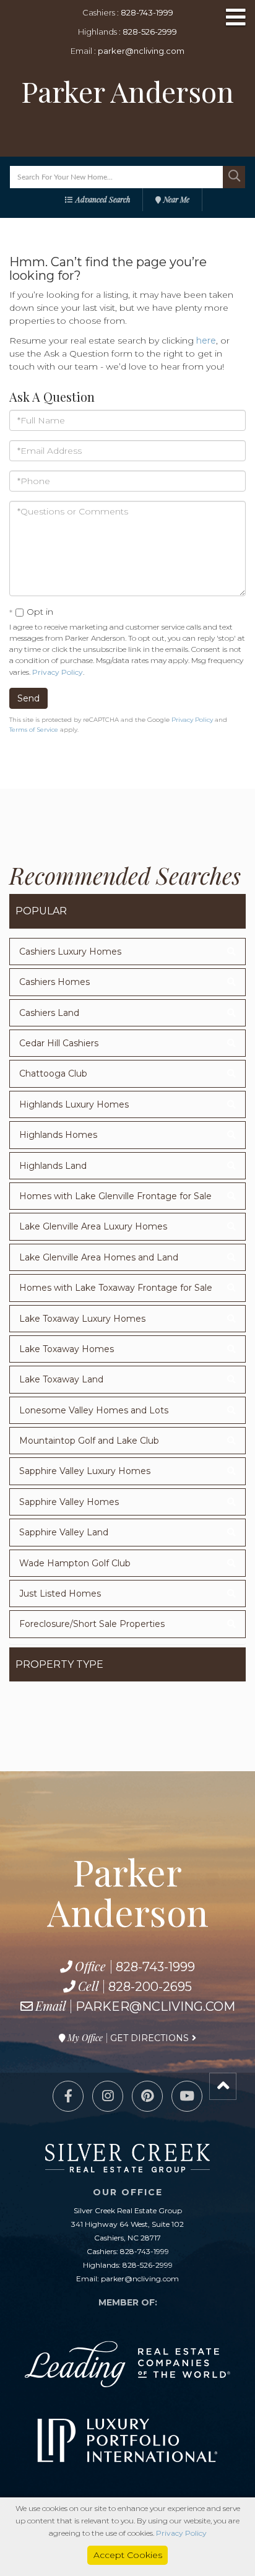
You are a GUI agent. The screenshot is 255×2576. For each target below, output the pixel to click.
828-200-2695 (150, 1987)
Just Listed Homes (60, 1594)
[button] (234, 177)
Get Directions (149, 2038)
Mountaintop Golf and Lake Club (89, 1441)
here (206, 340)
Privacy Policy (58, 672)
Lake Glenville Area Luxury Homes (93, 1226)
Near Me (176, 199)
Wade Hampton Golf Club (75, 1563)
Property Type (59, 1664)
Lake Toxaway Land (61, 1379)
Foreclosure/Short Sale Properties (92, 1624)
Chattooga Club (53, 1073)
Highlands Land (53, 1166)
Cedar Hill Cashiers (59, 1043)
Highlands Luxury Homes (74, 1104)
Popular (41, 911)
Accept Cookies (128, 2555)
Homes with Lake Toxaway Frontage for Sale (116, 1288)
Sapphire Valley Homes (69, 1502)
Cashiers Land (49, 1013)
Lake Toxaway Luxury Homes (82, 1319)
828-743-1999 (147, 12)
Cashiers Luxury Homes (70, 952)
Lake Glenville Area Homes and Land (99, 1257)
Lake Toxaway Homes (67, 1349)
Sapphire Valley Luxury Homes (85, 1471)
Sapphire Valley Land (64, 1532)
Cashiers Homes (54, 982)
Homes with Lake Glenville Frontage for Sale (115, 1196)
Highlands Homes (58, 1135)
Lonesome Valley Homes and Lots (94, 1410)
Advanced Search (103, 199)
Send (28, 698)
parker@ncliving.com (141, 51)
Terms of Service (34, 730)
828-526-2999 (150, 32)
